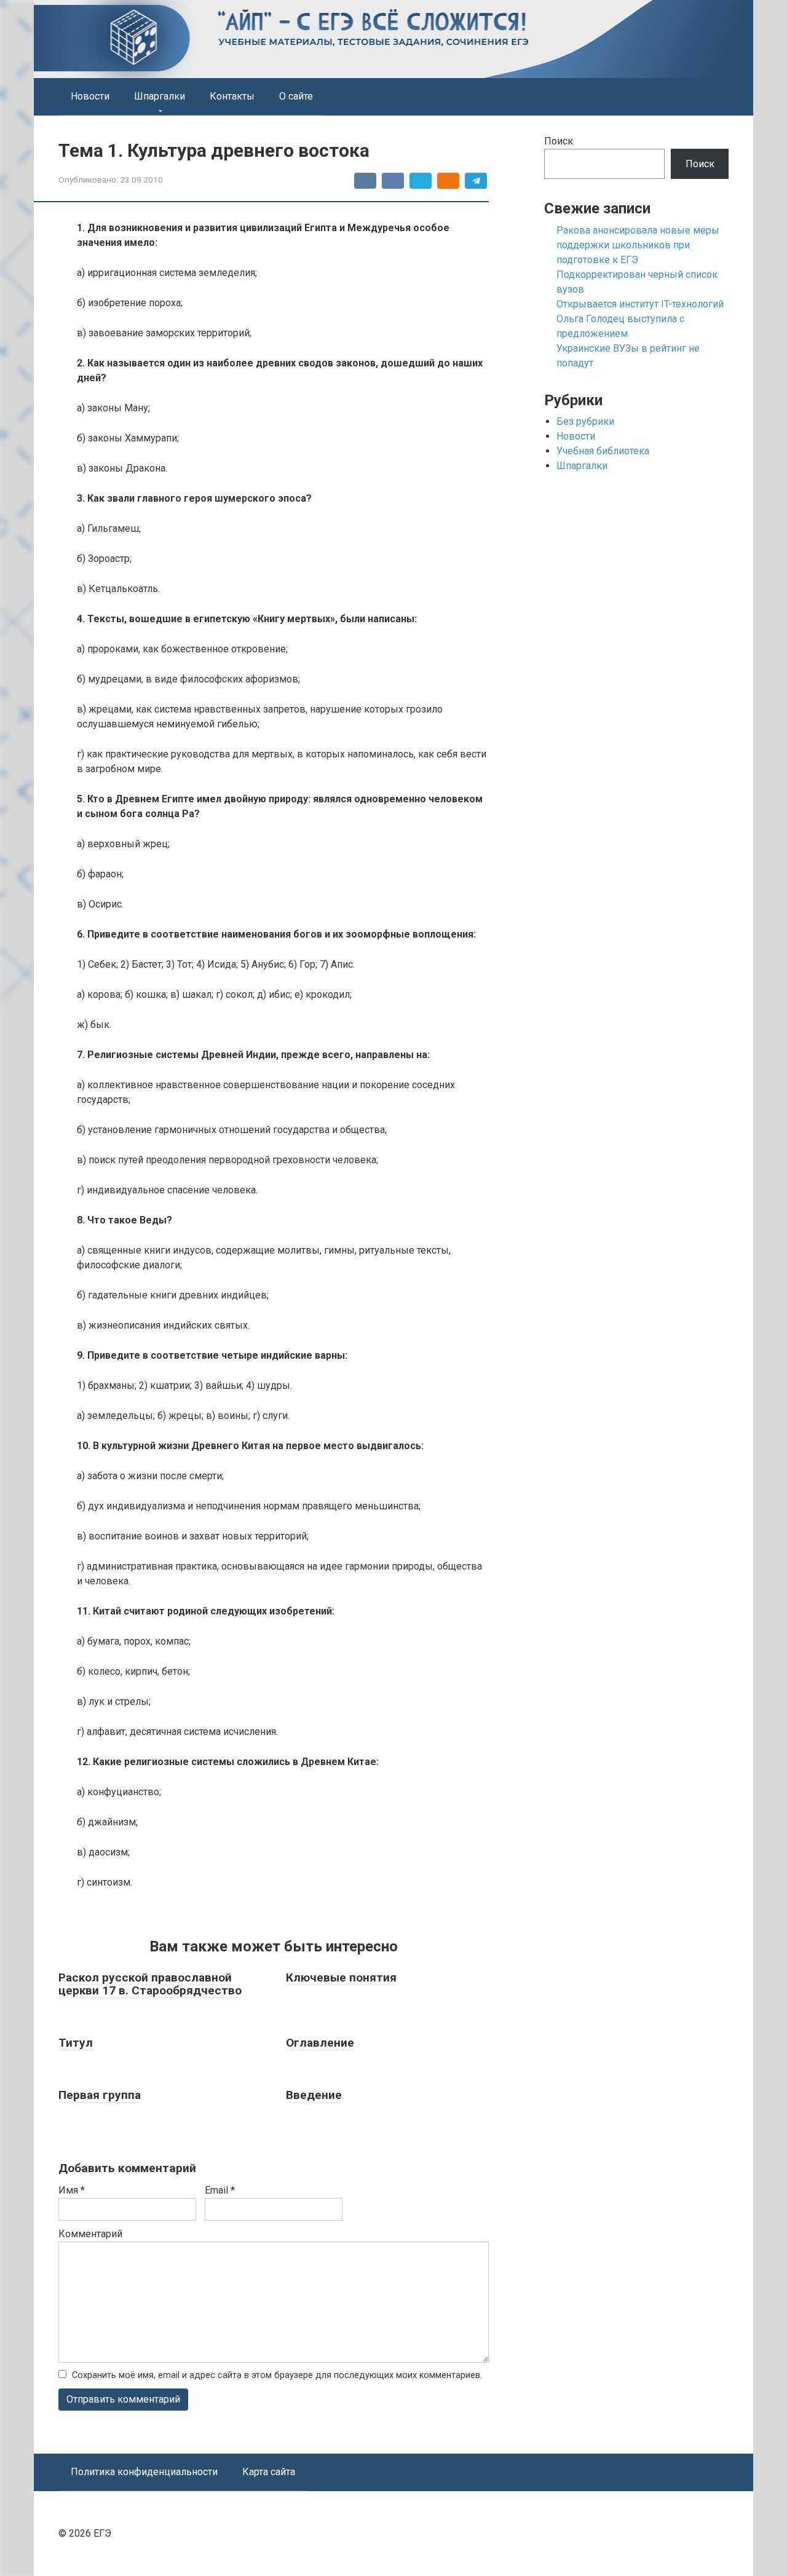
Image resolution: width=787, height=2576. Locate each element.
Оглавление (320, 2043)
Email (220, 2190)
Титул (76, 2043)
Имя (72, 2190)
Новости (90, 96)
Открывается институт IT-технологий (640, 304)
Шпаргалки (160, 96)
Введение (314, 2095)
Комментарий (90, 2234)
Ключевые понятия (341, 1977)
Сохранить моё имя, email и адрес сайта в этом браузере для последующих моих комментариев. (277, 2375)
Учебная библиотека (603, 451)
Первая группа (100, 2095)
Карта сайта (269, 2472)
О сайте (296, 96)
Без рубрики (585, 421)
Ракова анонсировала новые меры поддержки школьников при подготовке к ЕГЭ (638, 245)
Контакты (232, 96)
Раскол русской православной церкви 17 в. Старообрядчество (150, 1984)
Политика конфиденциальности (144, 2472)
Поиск (559, 141)
